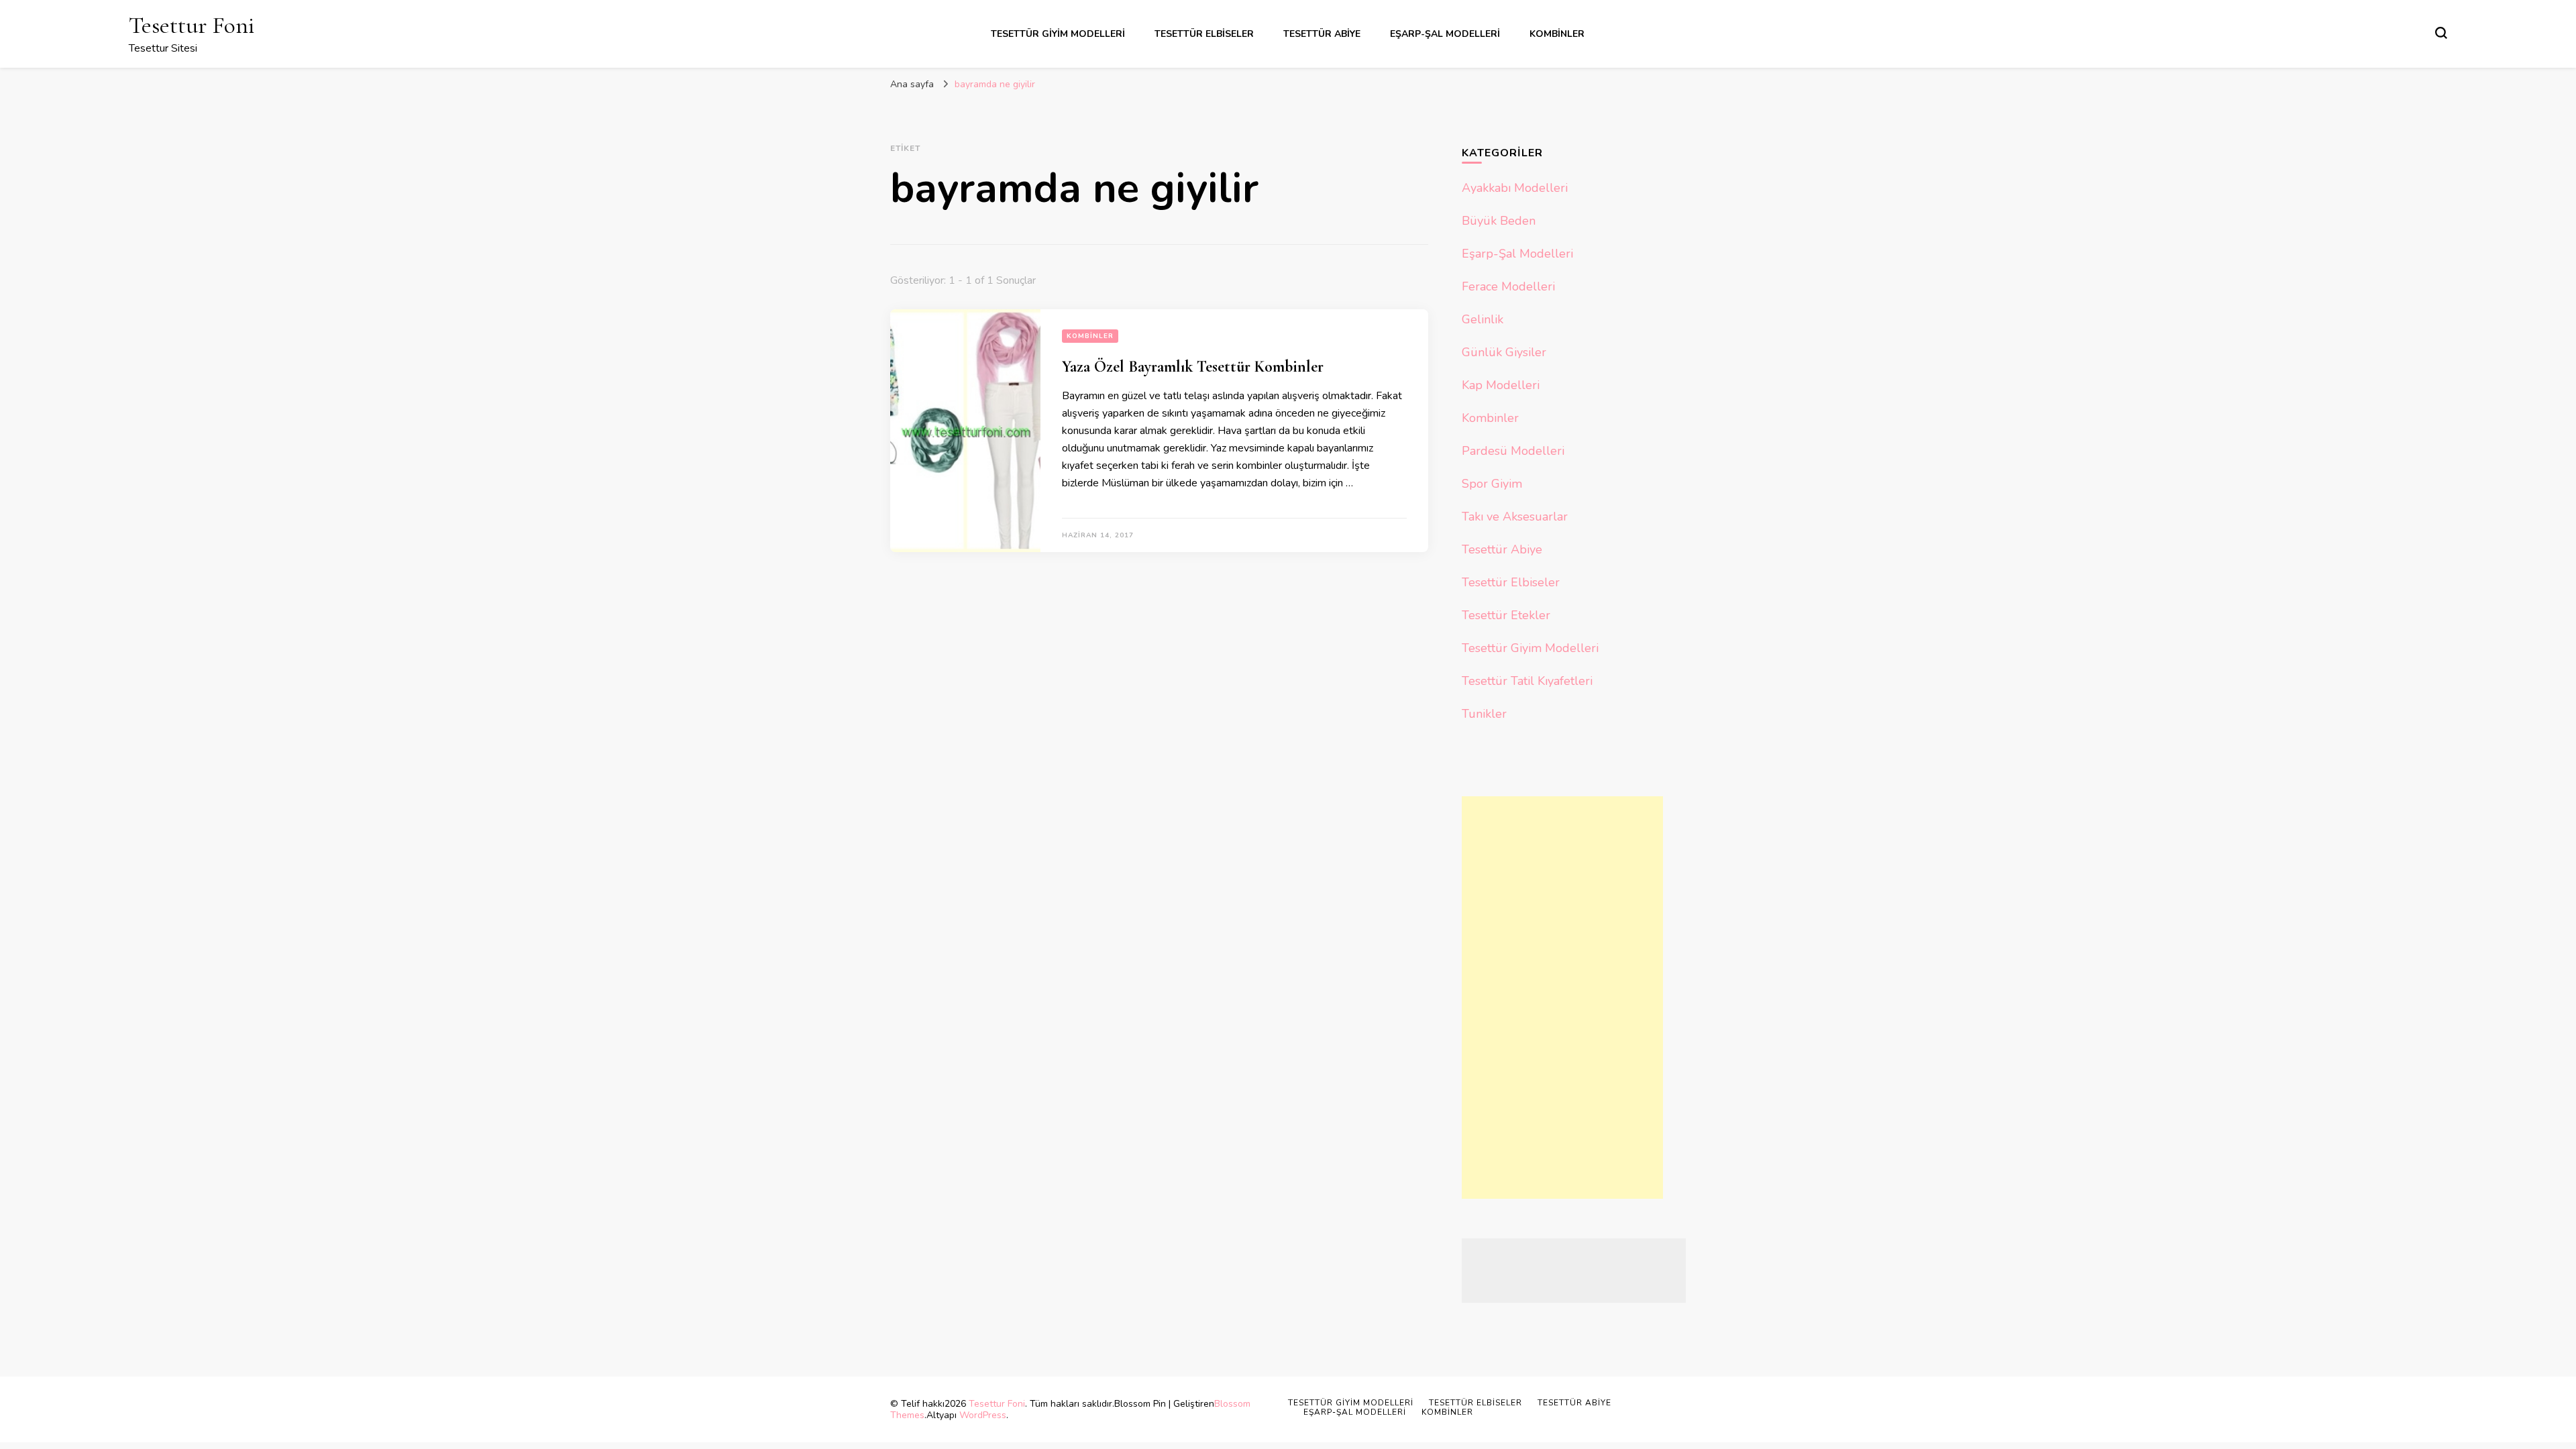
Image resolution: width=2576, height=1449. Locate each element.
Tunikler (1484, 714)
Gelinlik (1483, 319)
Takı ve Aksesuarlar (1515, 517)
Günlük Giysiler (1504, 352)
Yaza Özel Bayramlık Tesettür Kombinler (1193, 367)
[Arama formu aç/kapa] (2441, 33)
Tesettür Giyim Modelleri (1058, 34)
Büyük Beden (1499, 221)
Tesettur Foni (192, 25)
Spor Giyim (1492, 484)
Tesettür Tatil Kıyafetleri (1527, 681)
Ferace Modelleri (1508, 286)
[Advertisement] (1562, 998)
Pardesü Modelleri (1513, 451)
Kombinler (1557, 34)
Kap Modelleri (1501, 385)
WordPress (983, 1415)
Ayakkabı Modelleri (1515, 188)
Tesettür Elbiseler (1204, 34)
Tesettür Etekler (1506, 615)
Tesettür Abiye (1322, 34)
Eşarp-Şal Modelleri (1445, 34)
